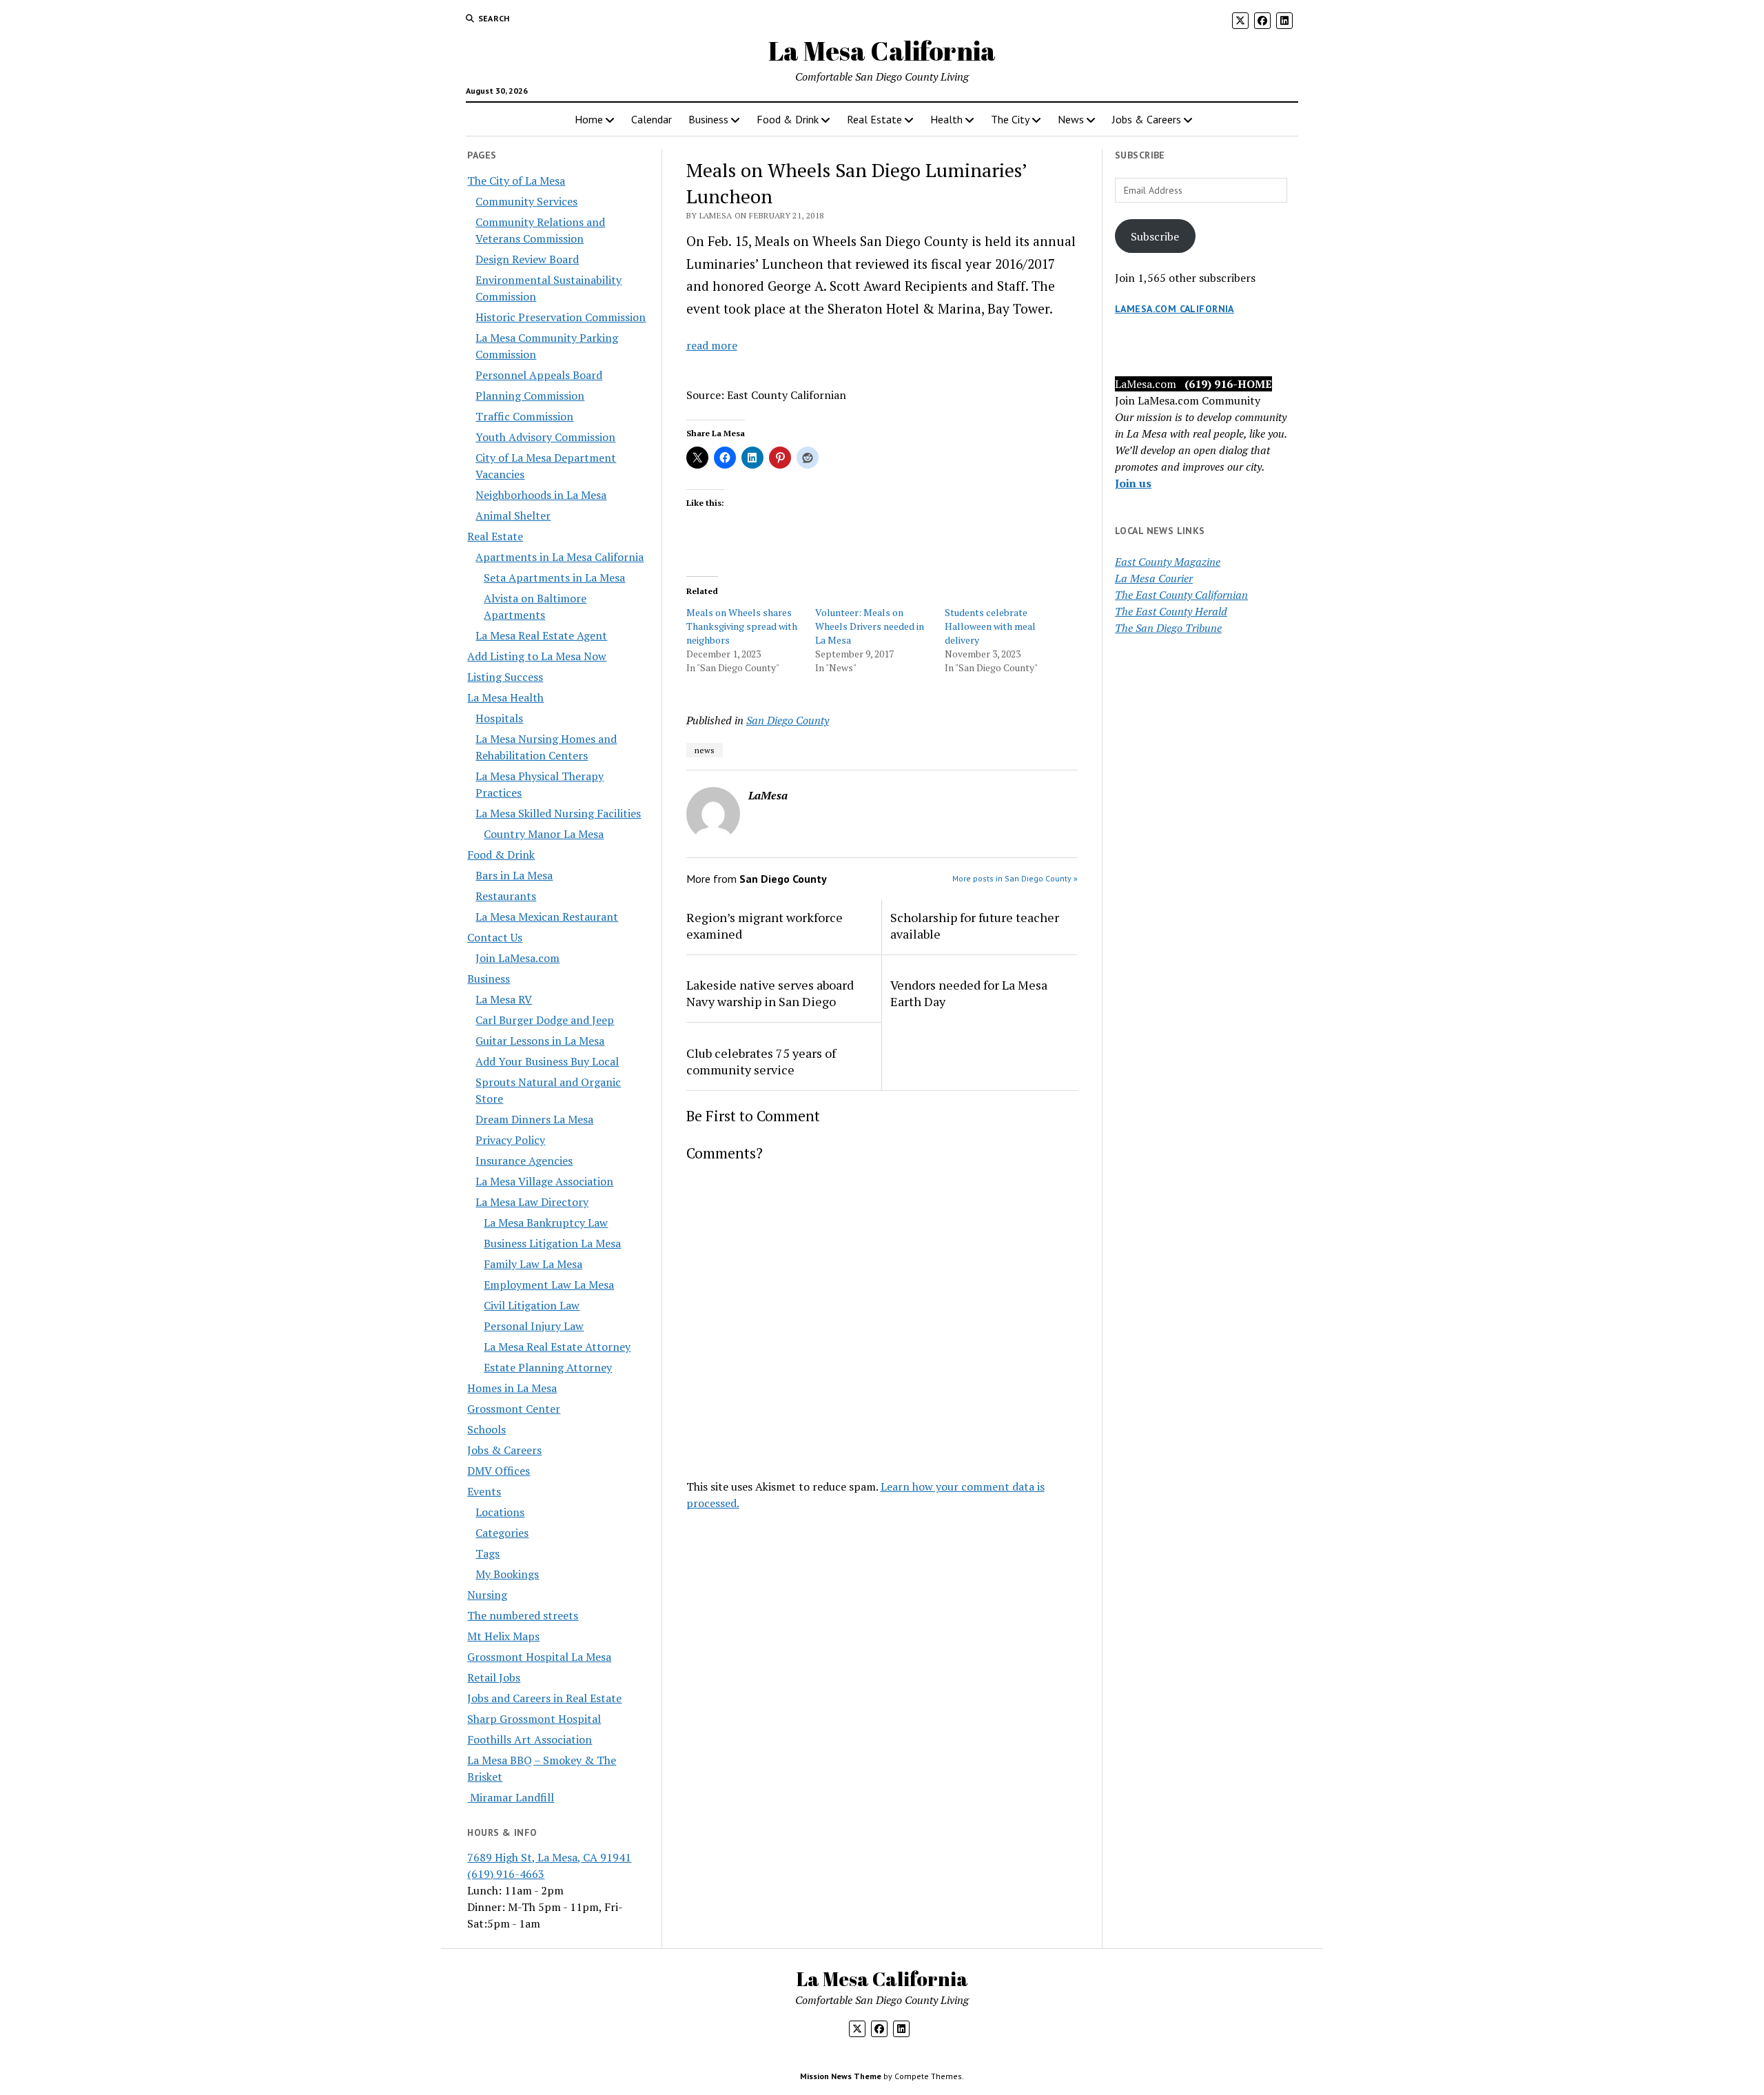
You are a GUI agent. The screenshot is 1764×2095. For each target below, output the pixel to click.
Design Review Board (527, 259)
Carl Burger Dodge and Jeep (545, 1020)
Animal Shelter (513, 515)
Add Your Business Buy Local (547, 1061)
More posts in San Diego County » (1015, 878)
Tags (488, 1553)
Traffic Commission (524, 416)
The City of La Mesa (516, 181)
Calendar (652, 119)
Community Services (526, 201)
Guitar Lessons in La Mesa (540, 1041)
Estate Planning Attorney (548, 1367)
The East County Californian (1181, 595)
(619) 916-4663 (506, 1874)
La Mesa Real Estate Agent (541, 635)
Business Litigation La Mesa (552, 1243)
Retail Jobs (494, 1677)
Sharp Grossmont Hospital (534, 1719)
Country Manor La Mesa (544, 834)
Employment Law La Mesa (549, 1285)
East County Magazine (1168, 562)
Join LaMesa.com (517, 958)
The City (1010, 119)
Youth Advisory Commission (545, 437)
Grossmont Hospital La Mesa (539, 1657)
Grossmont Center (514, 1409)
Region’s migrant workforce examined (765, 926)
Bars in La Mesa (514, 875)
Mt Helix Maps (503, 1636)
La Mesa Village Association (544, 1181)
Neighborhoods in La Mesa (541, 495)
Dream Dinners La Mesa (534, 1119)
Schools (486, 1429)
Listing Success (505, 677)
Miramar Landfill (511, 1797)
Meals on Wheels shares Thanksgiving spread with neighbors (742, 626)
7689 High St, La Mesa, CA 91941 (549, 1857)
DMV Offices (499, 1471)
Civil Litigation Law (532, 1305)
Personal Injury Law (534, 1326)
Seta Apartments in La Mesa (554, 578)
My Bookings (507, 1574)
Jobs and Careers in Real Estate (544, 1698)
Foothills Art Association (530, 1739)
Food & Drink (788, 119)
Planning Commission (530, 396)
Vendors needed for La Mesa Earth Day (969, 993)
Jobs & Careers (1147, 119)
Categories (502, 1533)
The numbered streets (523, 1615)
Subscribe (1155, 236)
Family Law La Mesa (533, 1264)
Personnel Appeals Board (539, 375)
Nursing (487, 1595)
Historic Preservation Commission (561, 317)
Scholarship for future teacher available (975, 926)
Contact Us (495, 937)
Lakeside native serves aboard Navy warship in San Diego (770, 993)
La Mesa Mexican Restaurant (547, 917)
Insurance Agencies (524, 1161)
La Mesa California (882, 51)
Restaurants (506, 896)
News (1071, 119)
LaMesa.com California (1175, 309)
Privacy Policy (510, 1140)
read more (712, 345)
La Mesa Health (505, 697)
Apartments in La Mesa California (560, 557)
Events (484, 1491)
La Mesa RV (504, 999)
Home (589, 119)
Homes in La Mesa (512, 1388)
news (705, 750)
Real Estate (874, 119)
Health (946, 119)
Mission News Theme (841, 2076)
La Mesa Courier (1154, 578)
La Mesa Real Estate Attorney (557, 1347)
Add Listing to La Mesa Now (537, 656)
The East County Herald (1171, 611)
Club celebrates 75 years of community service (761, 1061)
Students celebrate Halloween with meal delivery (990, 626)
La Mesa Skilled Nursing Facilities (558, 813)
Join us (1133, 483)
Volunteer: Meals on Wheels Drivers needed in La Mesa (870, 626)
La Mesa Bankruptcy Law (546, 1223)
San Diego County (788, 720)
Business (708, 119)
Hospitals (499, 718)
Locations (500, 1512)
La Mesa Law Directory (532, 1202)
